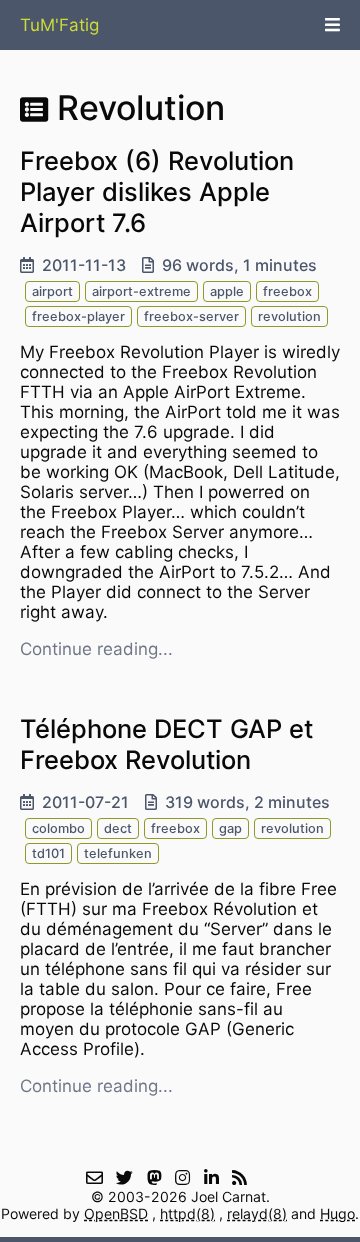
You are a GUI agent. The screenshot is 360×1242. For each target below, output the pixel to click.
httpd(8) (187, 1213)
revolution (289, 316)
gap (230, 828)
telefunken (118, 853)
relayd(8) (257, 1213)
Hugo (337, 1213)
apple (227, 291)
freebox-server (191, 316)
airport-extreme (141, 291)
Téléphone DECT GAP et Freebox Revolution (166, 744)
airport (52, 291)
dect (118, 828)
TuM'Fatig (59, 25)
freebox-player (78, 316)
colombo (58, 828)
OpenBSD (116, 1213)
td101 (48, 853)
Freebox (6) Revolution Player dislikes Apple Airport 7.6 (157, 191)
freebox (287, 291)
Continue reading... (96, 649)
